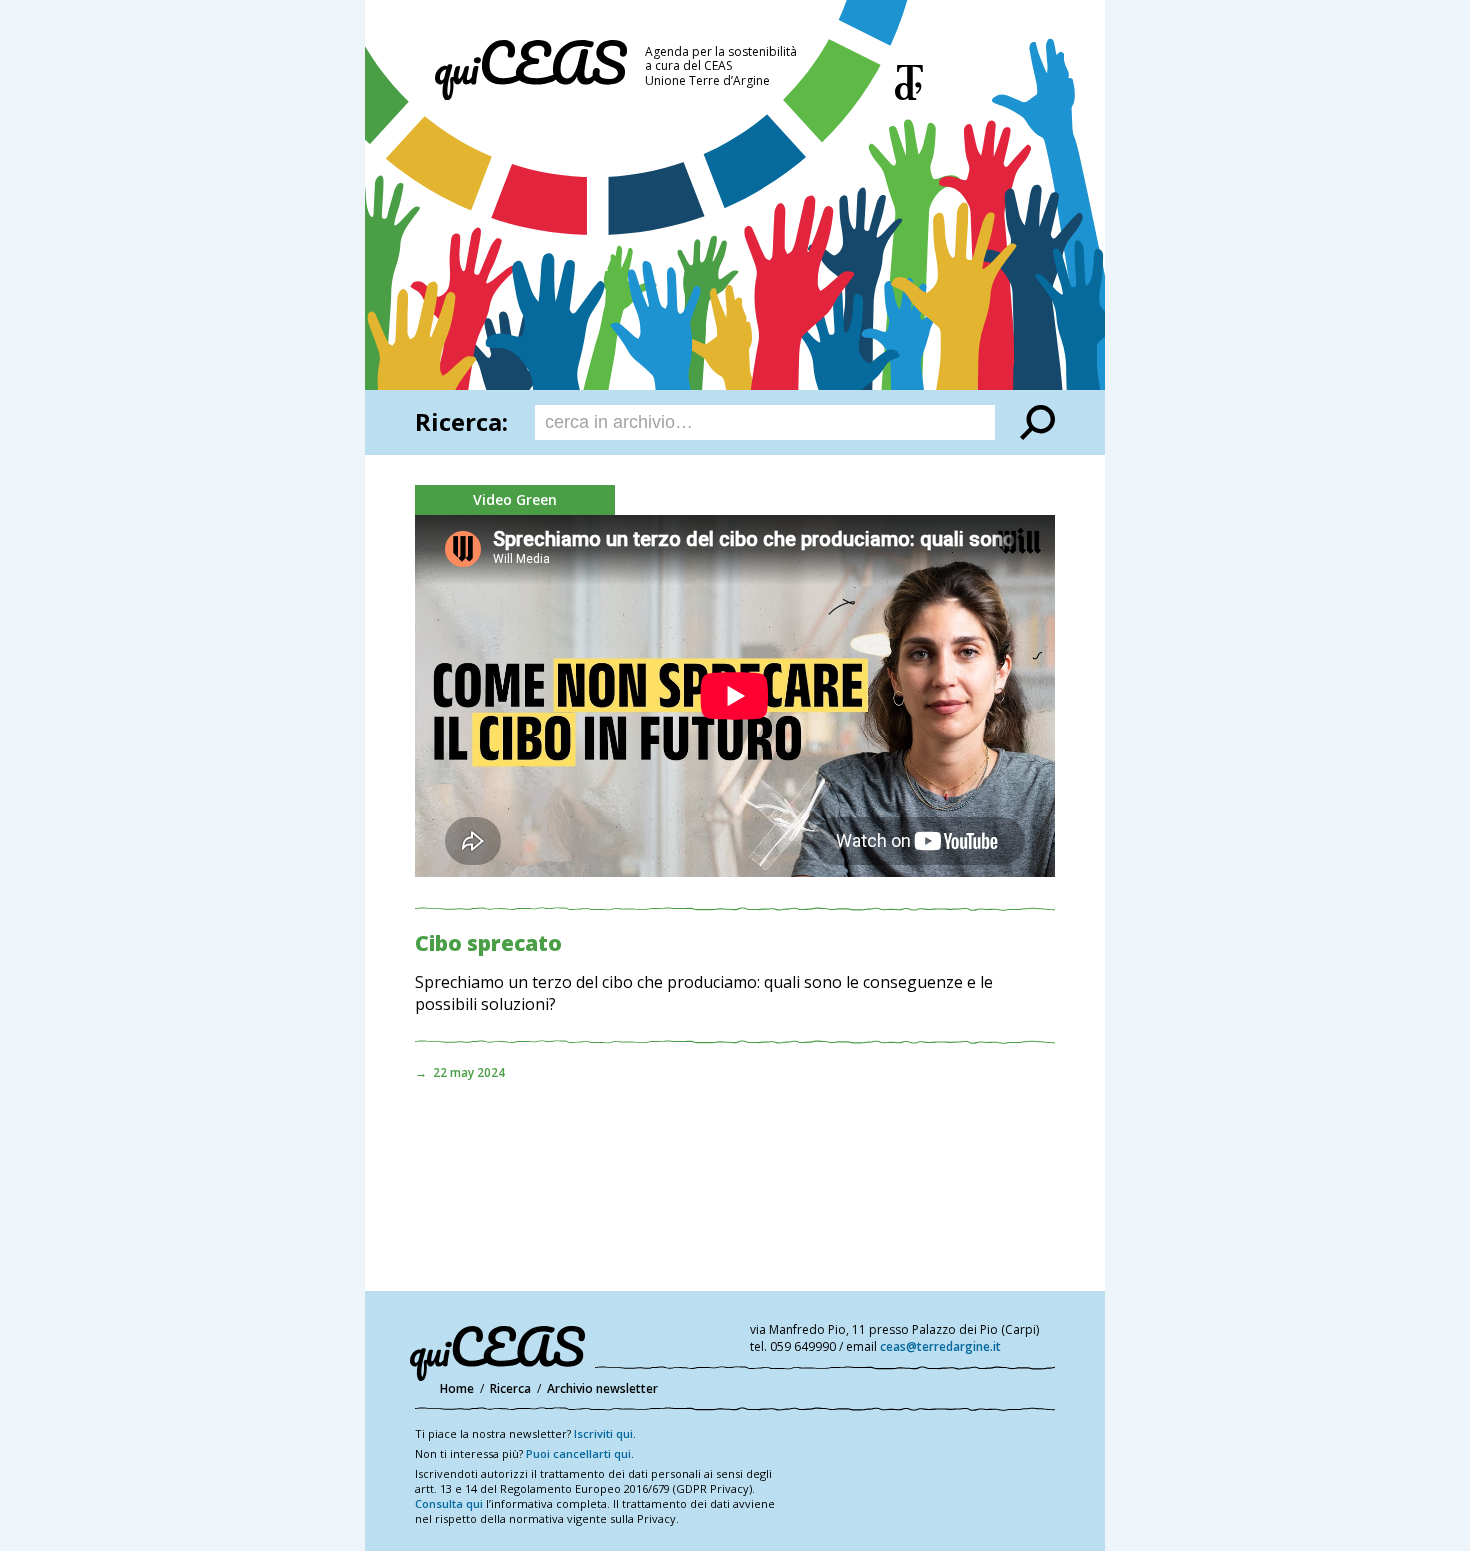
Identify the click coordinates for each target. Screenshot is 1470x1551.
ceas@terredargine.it (940, 1346)
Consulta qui (449, 1503)
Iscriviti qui (603, 1433)
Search (1037, 422)
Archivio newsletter (602, 1388)
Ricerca (510, 1388)
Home (457, 1388)
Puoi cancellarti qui (578, 1453)
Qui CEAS (531, 70)
